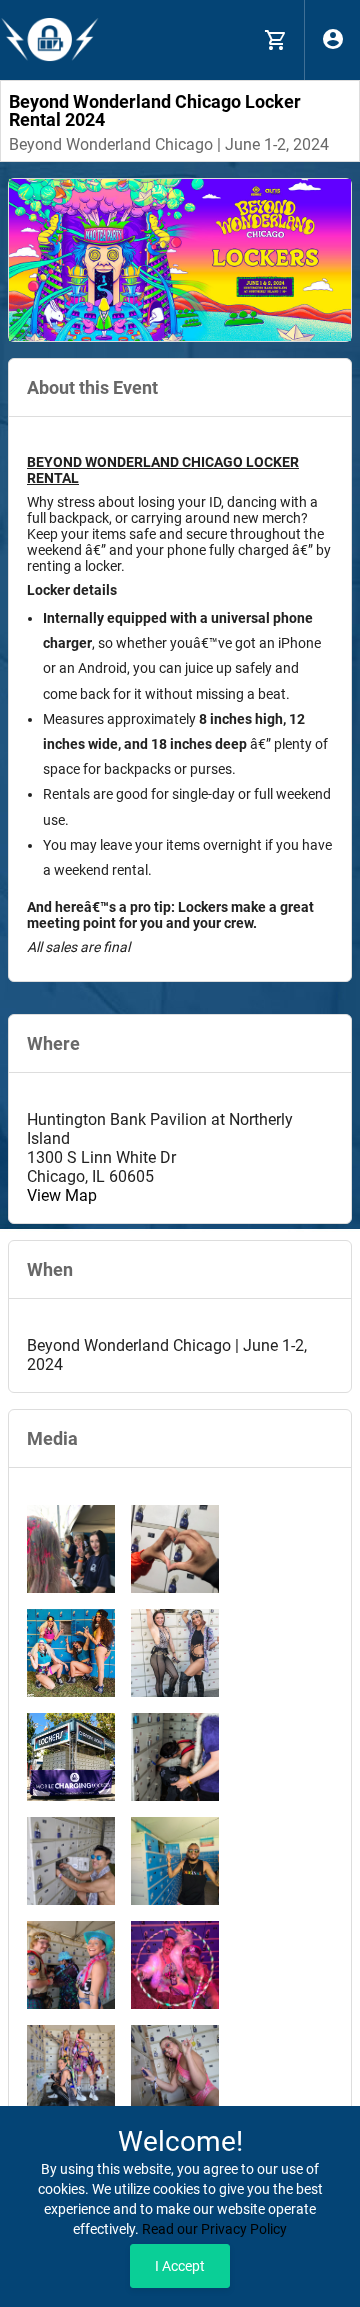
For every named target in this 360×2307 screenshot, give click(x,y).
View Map (62, 1195)
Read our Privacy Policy (214, 2229)
